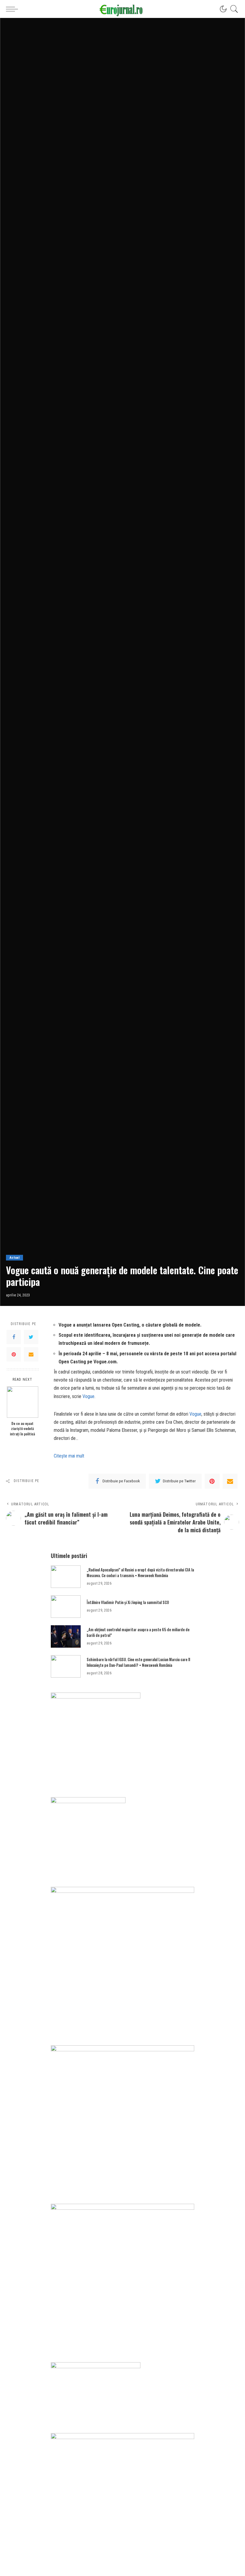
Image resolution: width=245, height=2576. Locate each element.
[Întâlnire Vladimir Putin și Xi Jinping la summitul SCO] (66, 1607)
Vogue (88, 1396)
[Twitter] (31, 1337)
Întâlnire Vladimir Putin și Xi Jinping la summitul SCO (128, 1602)
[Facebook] (14, 1337)
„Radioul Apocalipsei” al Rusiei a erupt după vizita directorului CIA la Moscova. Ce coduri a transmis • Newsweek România (140, 1573)
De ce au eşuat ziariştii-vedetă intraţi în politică (22, 1429)
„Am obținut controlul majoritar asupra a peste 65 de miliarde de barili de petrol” (138, 1632)
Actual (14, 1258)
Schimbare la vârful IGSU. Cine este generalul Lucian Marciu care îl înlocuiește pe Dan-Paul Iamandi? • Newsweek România (138, 1662)
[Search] (233, 9)
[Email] (31, 1354)
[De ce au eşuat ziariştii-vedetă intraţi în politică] (23, 1402)
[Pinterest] (14, 1354)
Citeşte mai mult (69, 1456)
